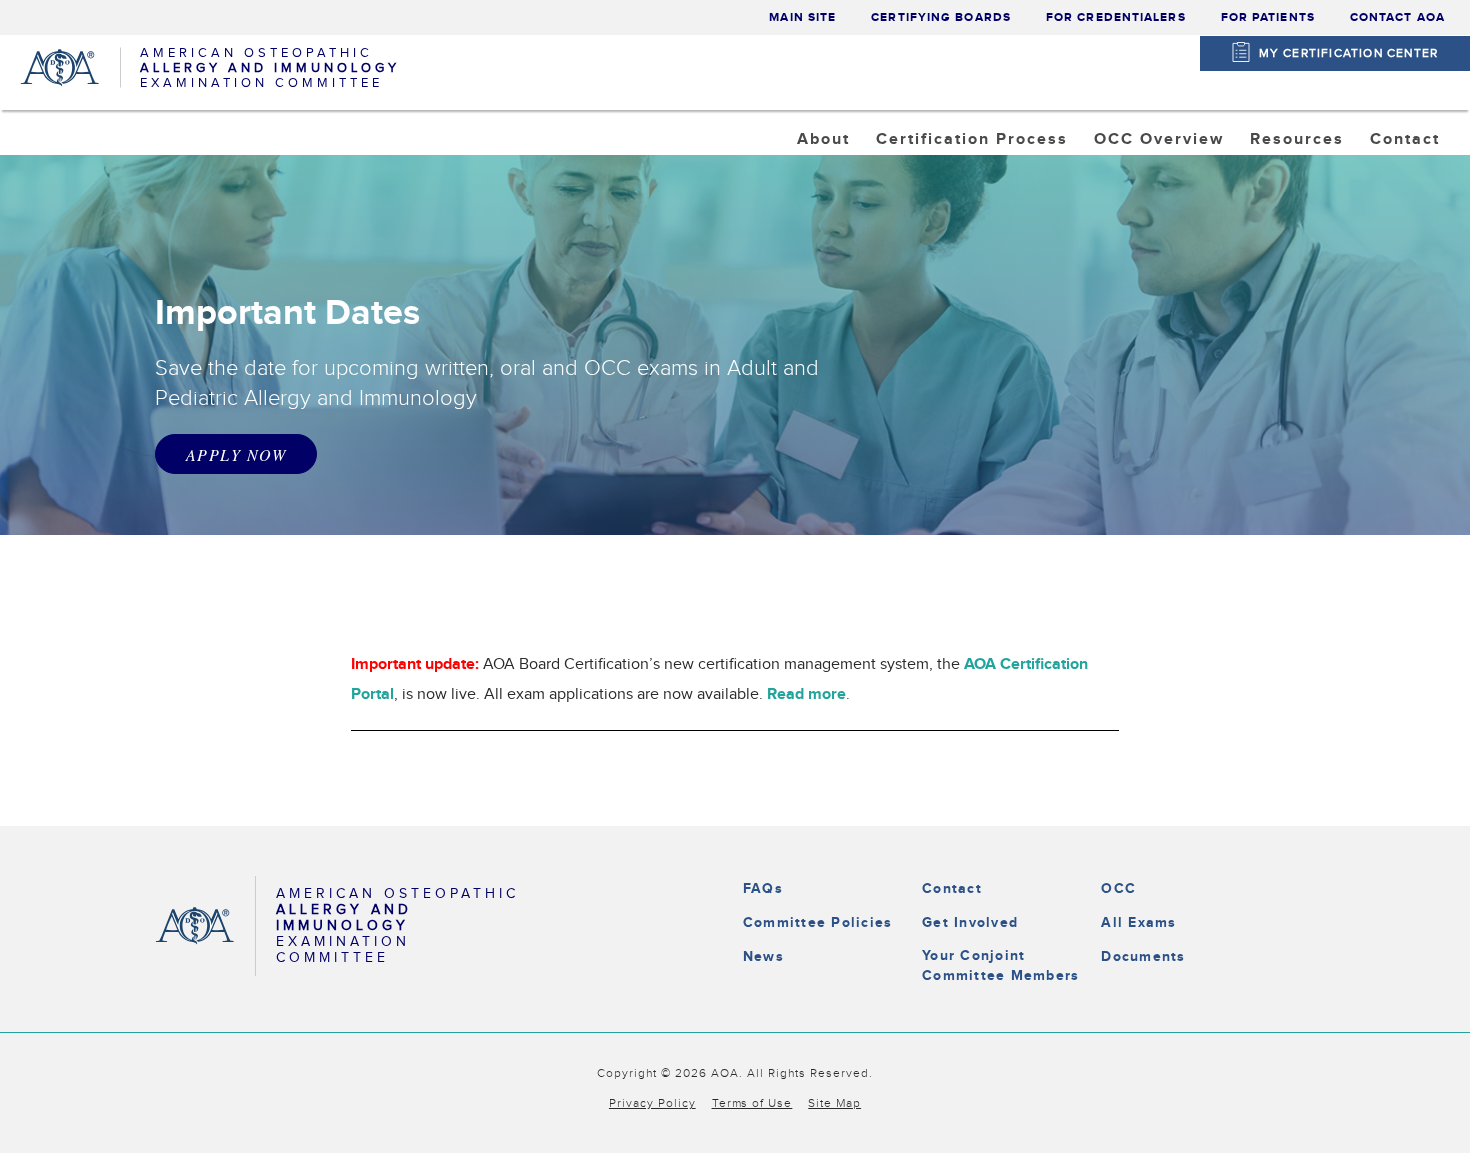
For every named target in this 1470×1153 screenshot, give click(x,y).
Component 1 (1166, 189)
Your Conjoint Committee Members (1000, 965)
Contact (952, 888)
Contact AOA (1397, 17)
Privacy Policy (652, 1103)
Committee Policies (817, 922)
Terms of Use (752, 1103)
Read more (806, 694)
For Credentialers (1116, 17)
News (763, 956)
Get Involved (970, 922)
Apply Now (236, 454)
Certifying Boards (941, 17)
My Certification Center (1349, 53)
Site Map (834, 1103)
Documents (1143, 956)
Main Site (802, 17)
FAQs (763, 888)
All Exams (1138, 922)
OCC (1118, 888)
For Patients (1268, 17)
